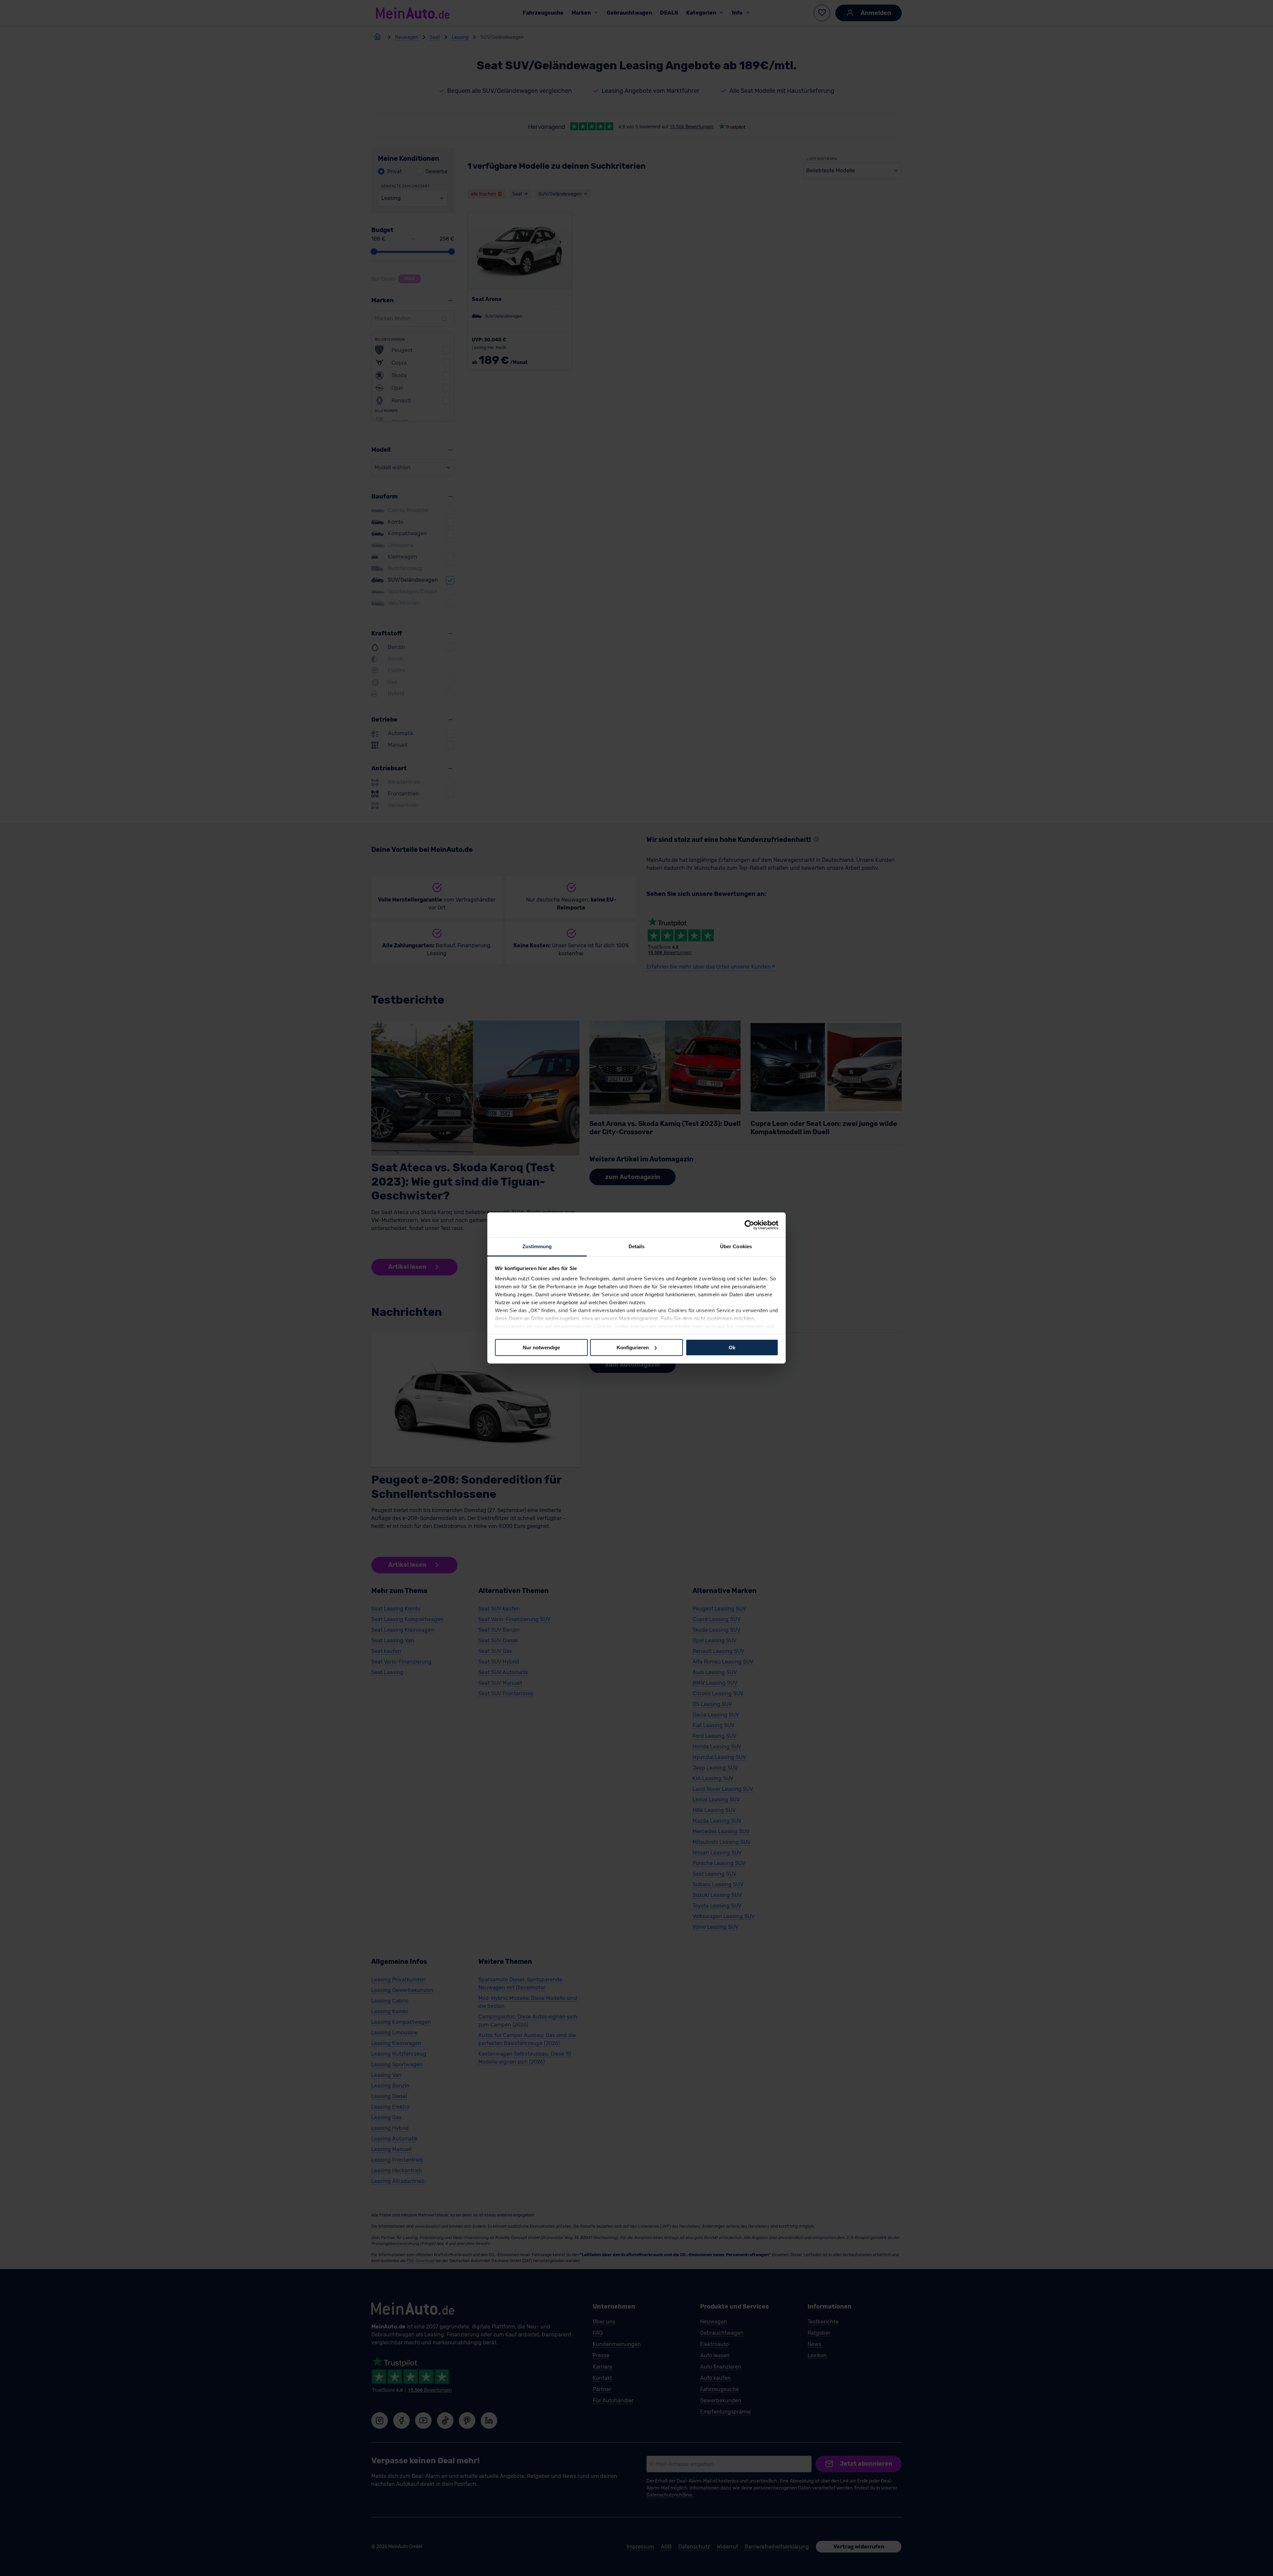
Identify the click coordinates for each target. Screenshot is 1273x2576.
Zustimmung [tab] (537, 1246)
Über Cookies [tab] (736, 1246)
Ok (732, 1347)
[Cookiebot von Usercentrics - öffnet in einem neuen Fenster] (749, 1225)
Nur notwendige (541, 1347)
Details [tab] (637, 1246)
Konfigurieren (633, 1347)
